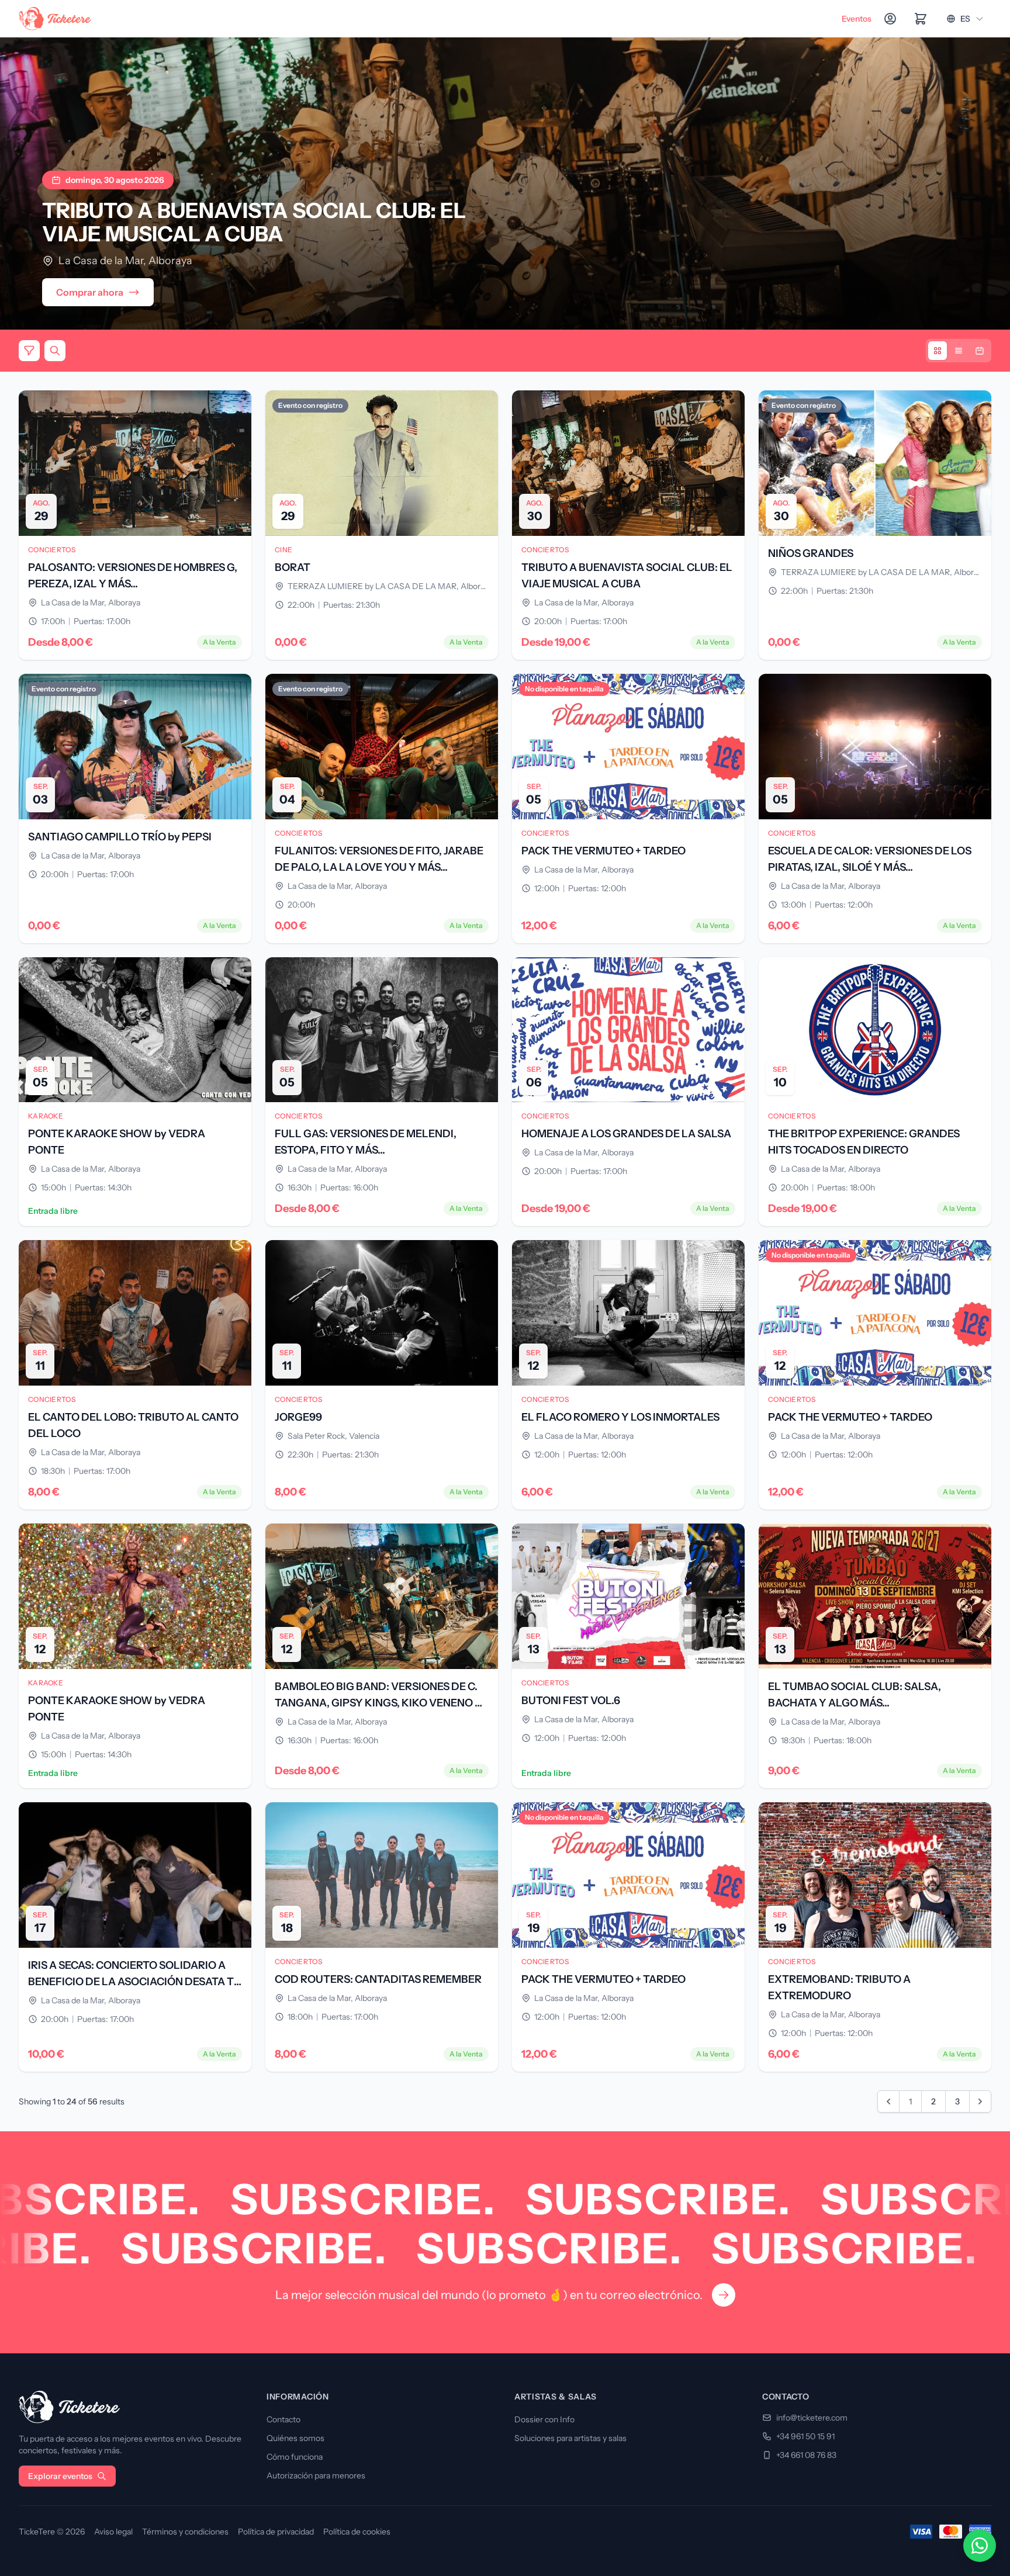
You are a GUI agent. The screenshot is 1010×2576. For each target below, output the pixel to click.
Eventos (857, 19)
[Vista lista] (959, 351)
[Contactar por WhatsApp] (980, 2546)
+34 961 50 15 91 (805, 2436)
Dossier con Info (544, 2419)
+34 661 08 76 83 (806, 2455)
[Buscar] (55, 351)
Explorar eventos (60, 2476)
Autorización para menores (316, 2475)
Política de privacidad (276, 2532)
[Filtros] (29, 351)
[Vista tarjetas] (938, 351)
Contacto (283, 2419)
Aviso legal (113, 2532)
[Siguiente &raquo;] (980, 2101)
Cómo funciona (295, 2457)
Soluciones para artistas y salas (570, 2438)
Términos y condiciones (185, 2532)
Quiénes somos (295, 2438)
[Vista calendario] (980, 351)
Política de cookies (357, 2532)
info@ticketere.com (812, 2418)
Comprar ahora (90, 292)
